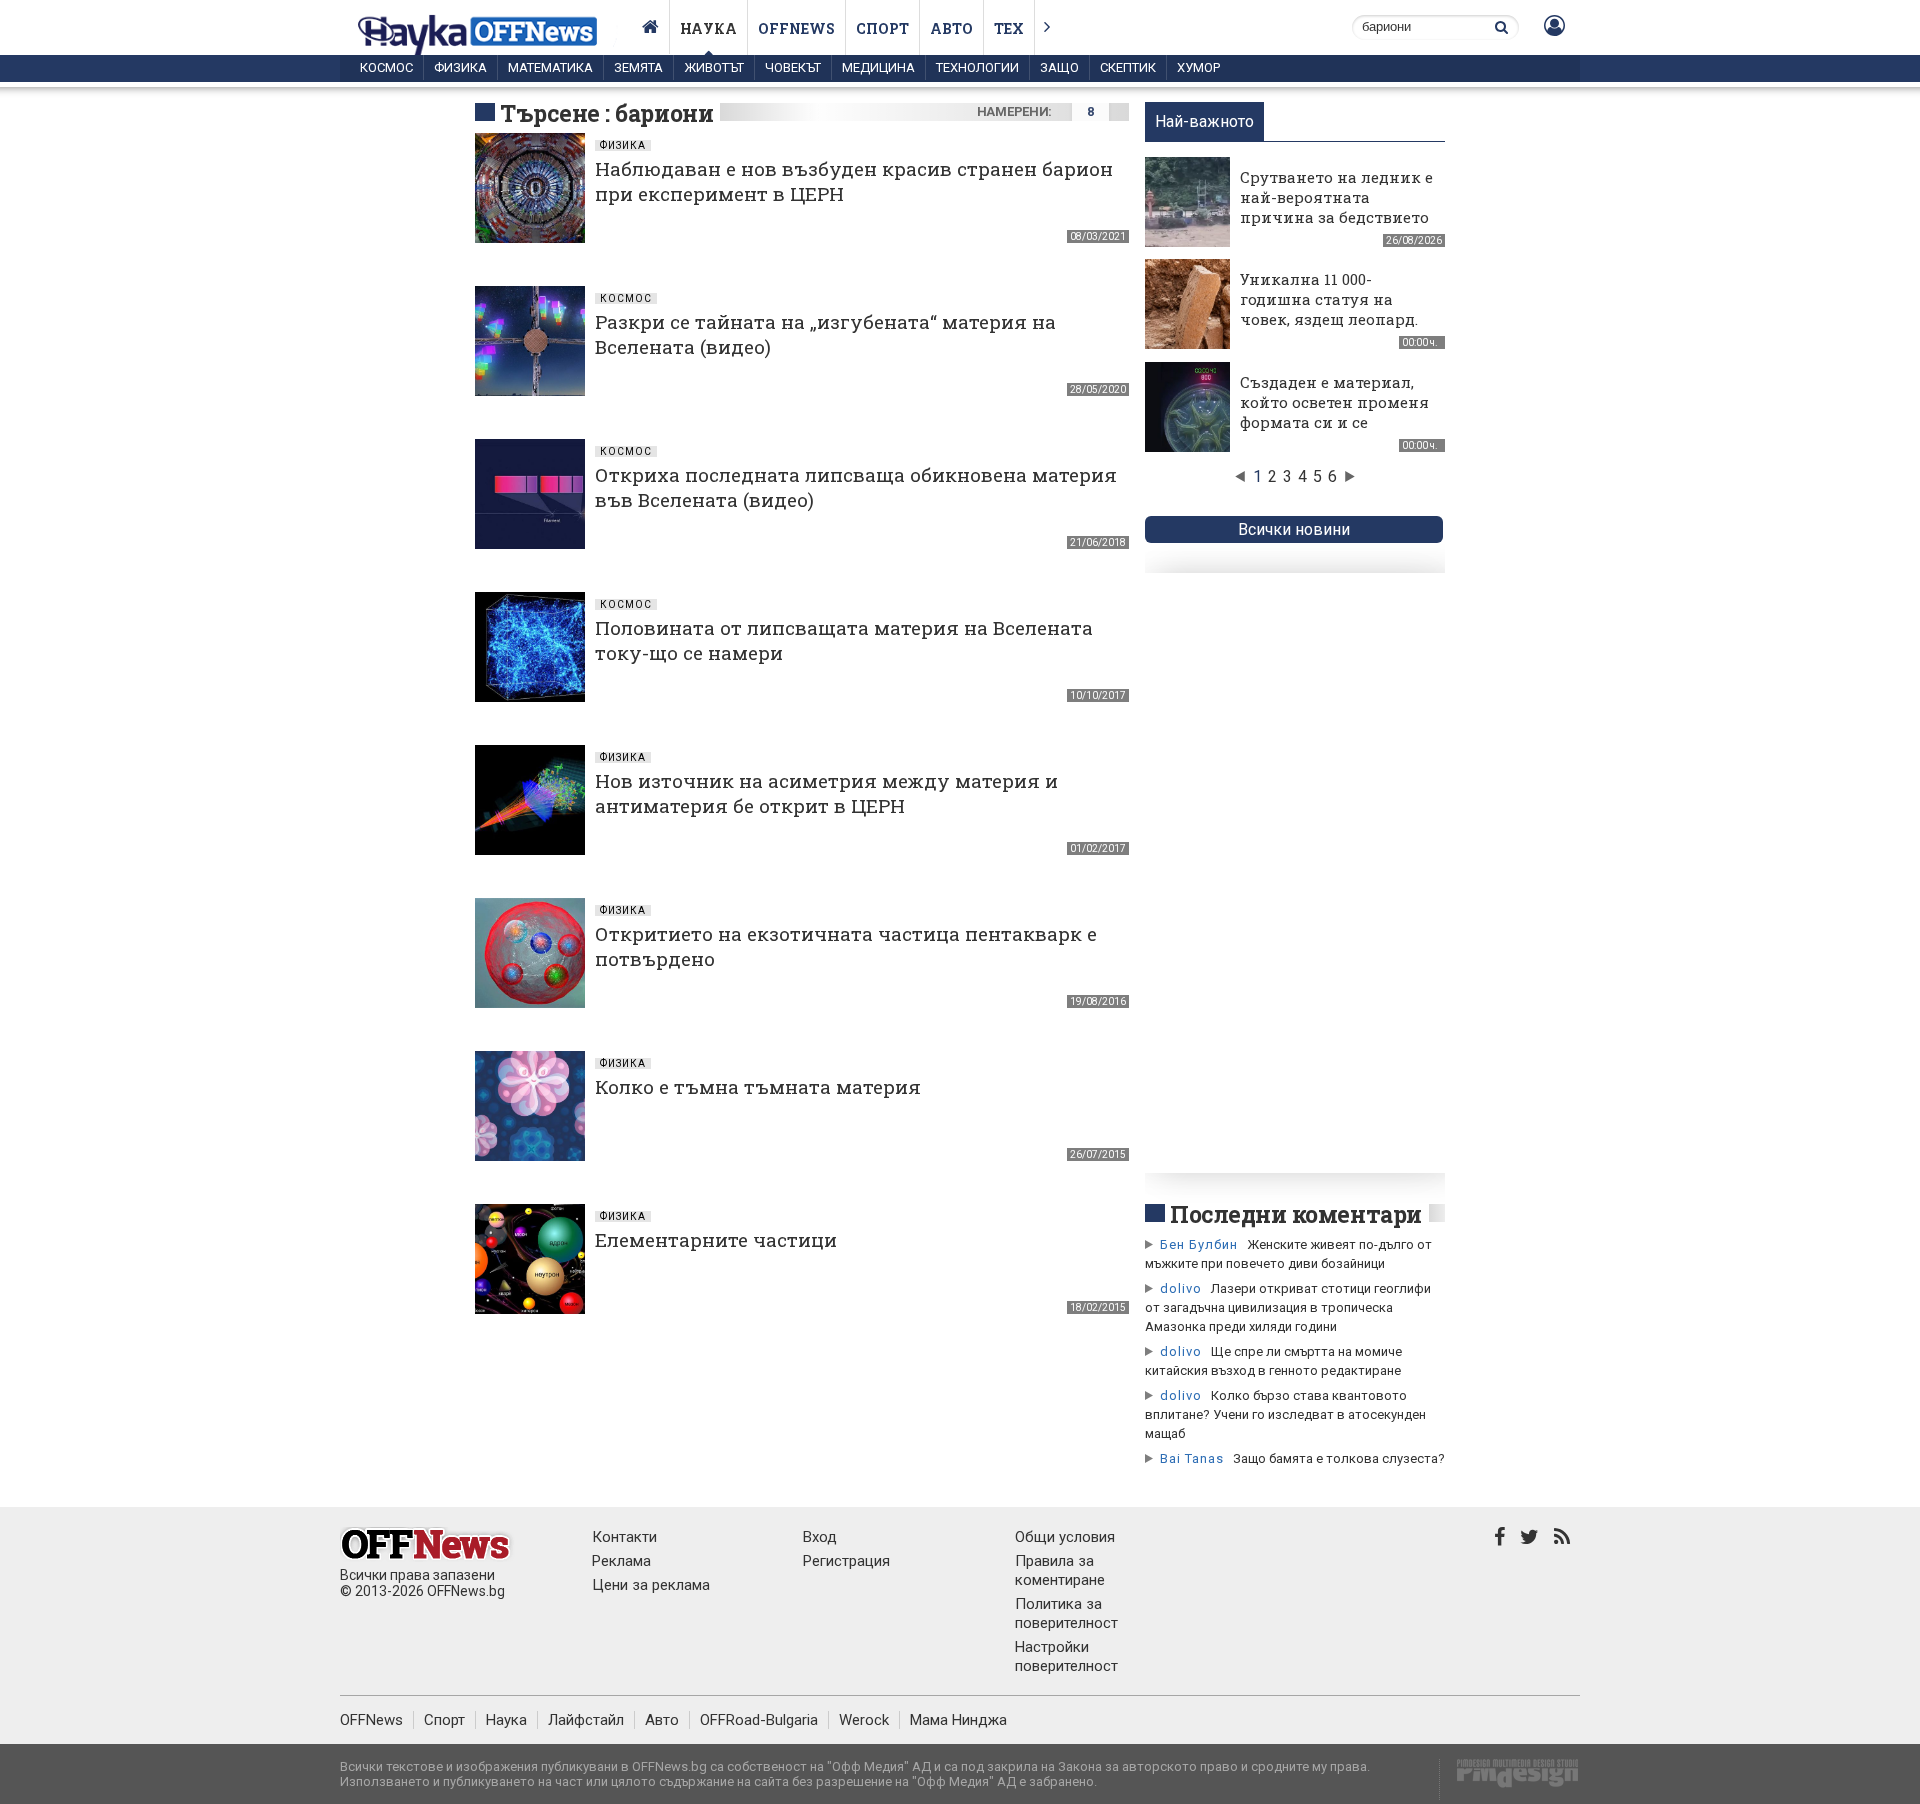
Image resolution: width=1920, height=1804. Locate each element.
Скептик (1128, 67)
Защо (1059, 67)
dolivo (1181, 1288)
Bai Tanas (1192, 1458)
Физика (460, 67)
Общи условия (1065, 1537)
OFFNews (371, 1720)
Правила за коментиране (1060, 1570)
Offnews (796, 28)
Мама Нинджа (958, 1720)
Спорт (882, 28)
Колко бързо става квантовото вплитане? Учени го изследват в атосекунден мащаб (1285, 1414)
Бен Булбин (1199, 1244)
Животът (714, 67)
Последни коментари (1296, 1214)
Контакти (624, 1537)
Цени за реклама (651, 1585)
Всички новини (1294, 529)
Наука (708, 28)
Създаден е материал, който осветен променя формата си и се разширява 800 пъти (1334, 412)
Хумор (1198, 67)
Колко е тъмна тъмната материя (758, 1086)
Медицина (878, 67)
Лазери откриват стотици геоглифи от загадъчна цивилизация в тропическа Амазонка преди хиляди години (1288, 1307)
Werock (864, 1720)
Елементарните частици (716, 1239)
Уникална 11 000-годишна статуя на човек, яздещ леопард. (1329, 299)
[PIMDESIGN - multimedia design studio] (1509, 1779)
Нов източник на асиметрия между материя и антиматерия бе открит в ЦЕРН (826, 793)
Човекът (793, 67)
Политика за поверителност (1066, 1613)
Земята (638, 67)
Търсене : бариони (606, 113)
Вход (820, 1537)
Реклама (621, 1561)
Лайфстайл (586, 1720)
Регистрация (846, 1561)
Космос (386, 67)
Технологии (977, 67)
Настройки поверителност (1066, 1656)
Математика (550, 67)
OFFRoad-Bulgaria (759, 1720)
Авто (951, 28)
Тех (1009, 28)
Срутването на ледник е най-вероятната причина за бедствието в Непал (1336, 207)
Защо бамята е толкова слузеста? (1339, 1458)
